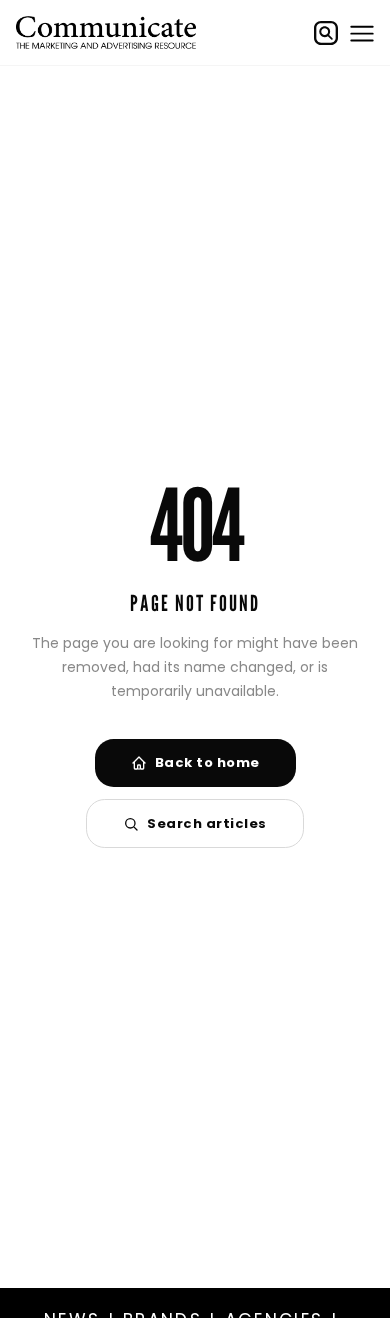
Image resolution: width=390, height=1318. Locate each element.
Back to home (207, 762)
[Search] (326, 33)
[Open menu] (362, 33)
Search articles (207, 823)
